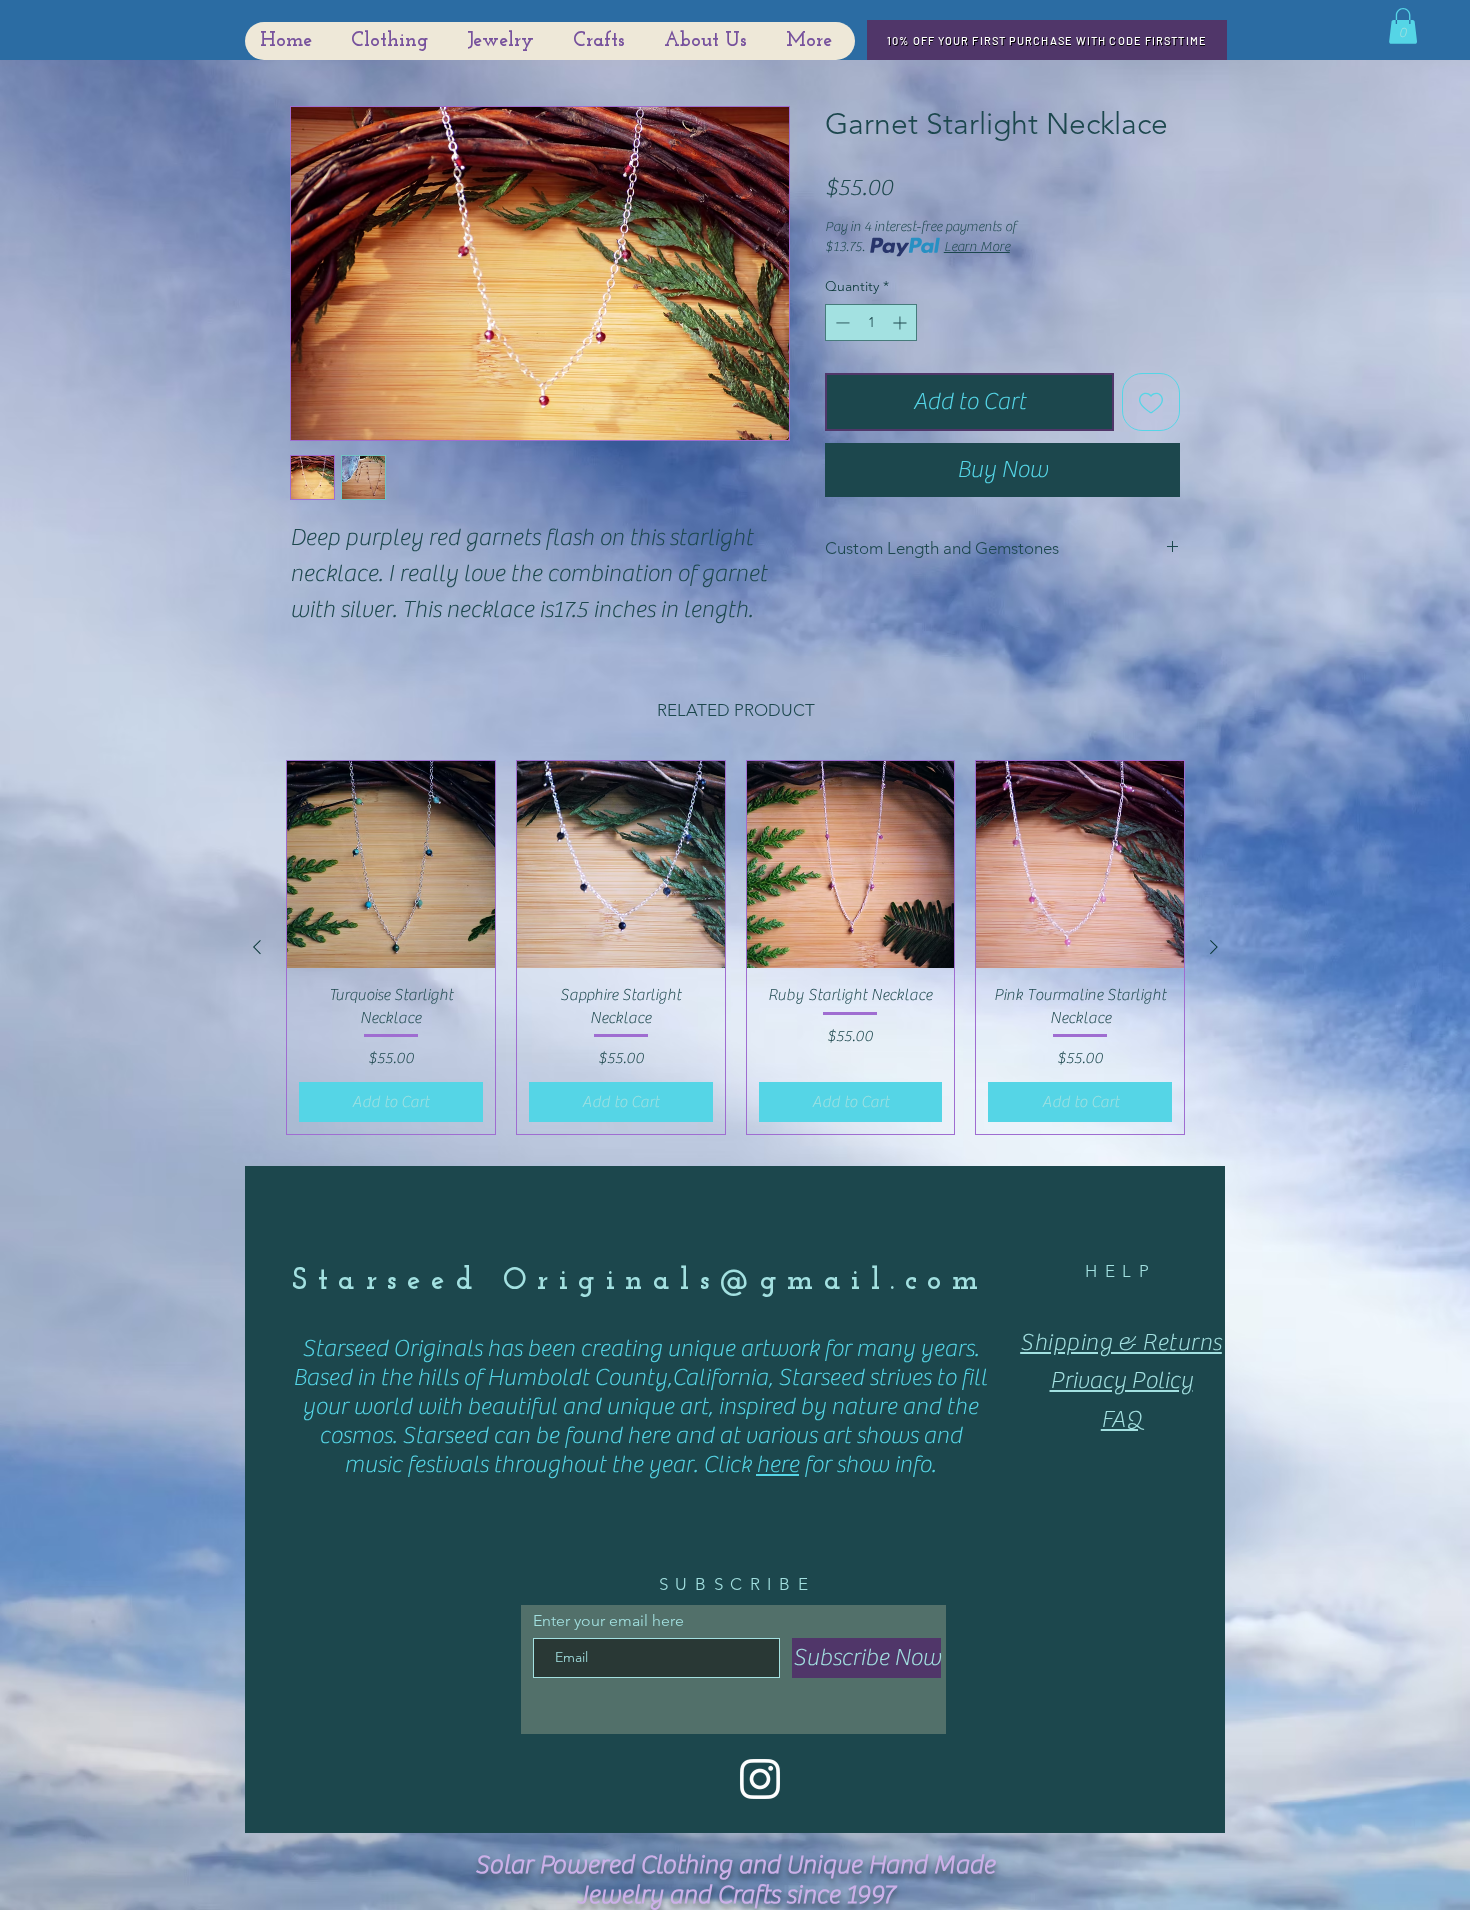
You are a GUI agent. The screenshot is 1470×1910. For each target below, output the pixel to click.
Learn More (977, 247)
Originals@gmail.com (746, 1281)
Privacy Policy (1121, 1380)
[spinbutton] (871, 322)
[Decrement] (840, 322)
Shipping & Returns (1121, 1342)
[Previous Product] (257, 947)
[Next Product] (1214, 947)
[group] (735, 948)
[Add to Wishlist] (1151, 402)
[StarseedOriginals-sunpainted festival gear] (760, 1779)
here (777, 1464)
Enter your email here (608, 1621)
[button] (1403, 26)
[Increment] (901, 322)
